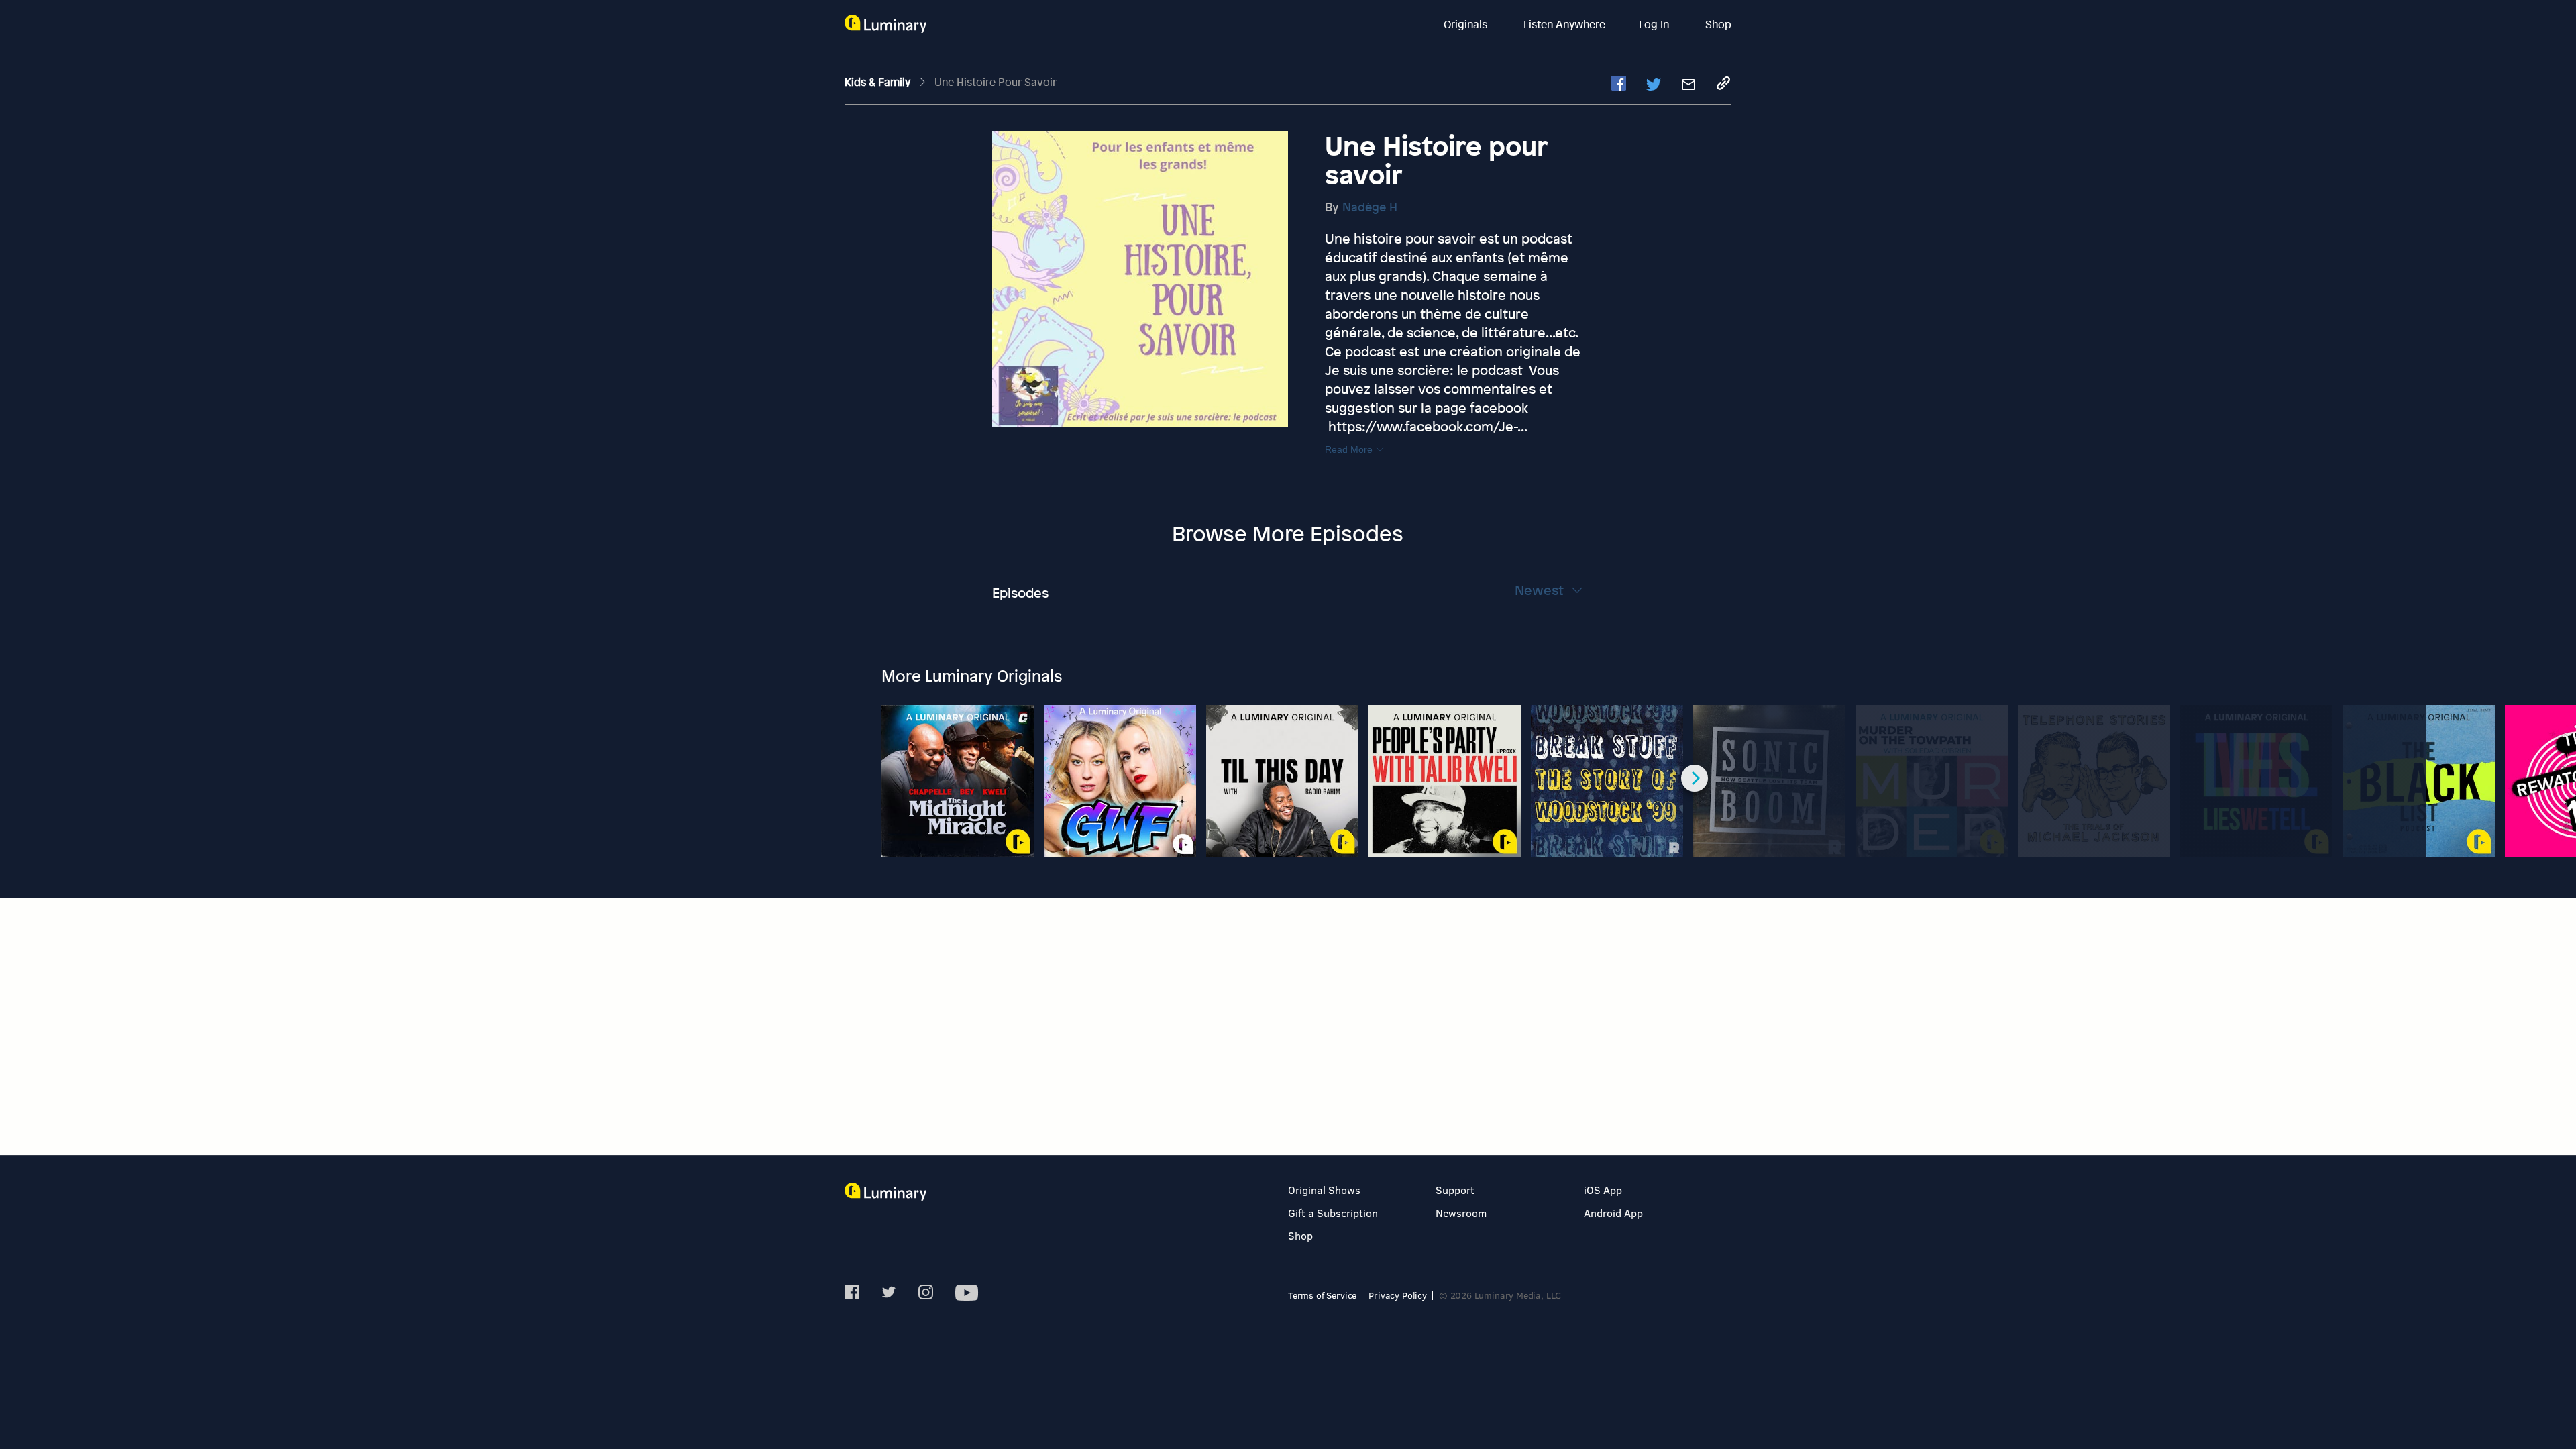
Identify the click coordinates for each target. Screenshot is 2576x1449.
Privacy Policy (1398, 1295)
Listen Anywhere (1564, 24)
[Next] (1695, 778)
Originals (1467, 24)
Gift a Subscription (1333, 1213)
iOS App (1603, 1190)
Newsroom (1461, 1213)
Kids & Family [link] (879, 82)
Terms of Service (1322, 1295)
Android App (1613, 1213)
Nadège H (1370, 207)
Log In (1655, 24)
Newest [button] (1541, 590)
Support (1455, 1190)
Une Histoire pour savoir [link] (996, 82)
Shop (1718, 24)
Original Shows (1324, 1190)
